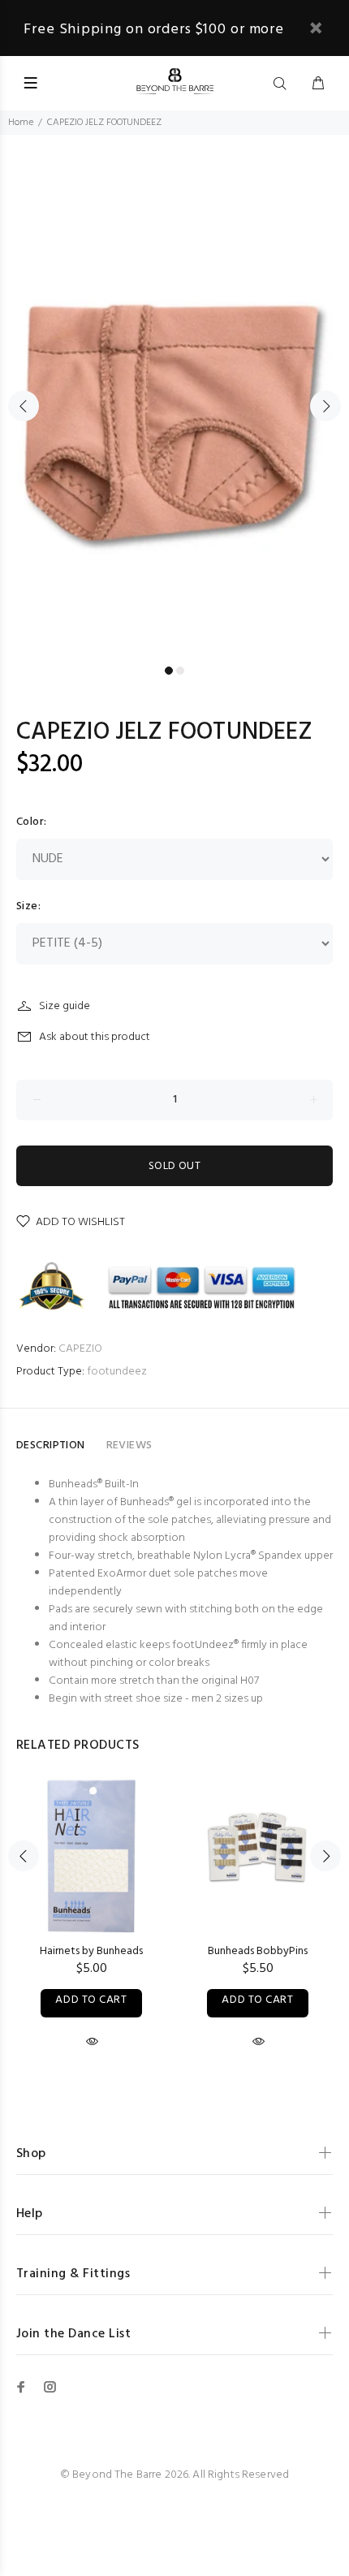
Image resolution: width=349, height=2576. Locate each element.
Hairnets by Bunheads (91, 1951)
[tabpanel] (174, 397)
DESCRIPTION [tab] (51, 1445)
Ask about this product (95, 1037)
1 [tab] (169, 671)
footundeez (117, 1372)
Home (21, 123)
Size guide (65, 1006)
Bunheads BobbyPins (258, 1951)
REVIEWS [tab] (129, 1445)
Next (325, 406)
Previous (24, 406)
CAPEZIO (80, 1349)
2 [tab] (180, 671)
